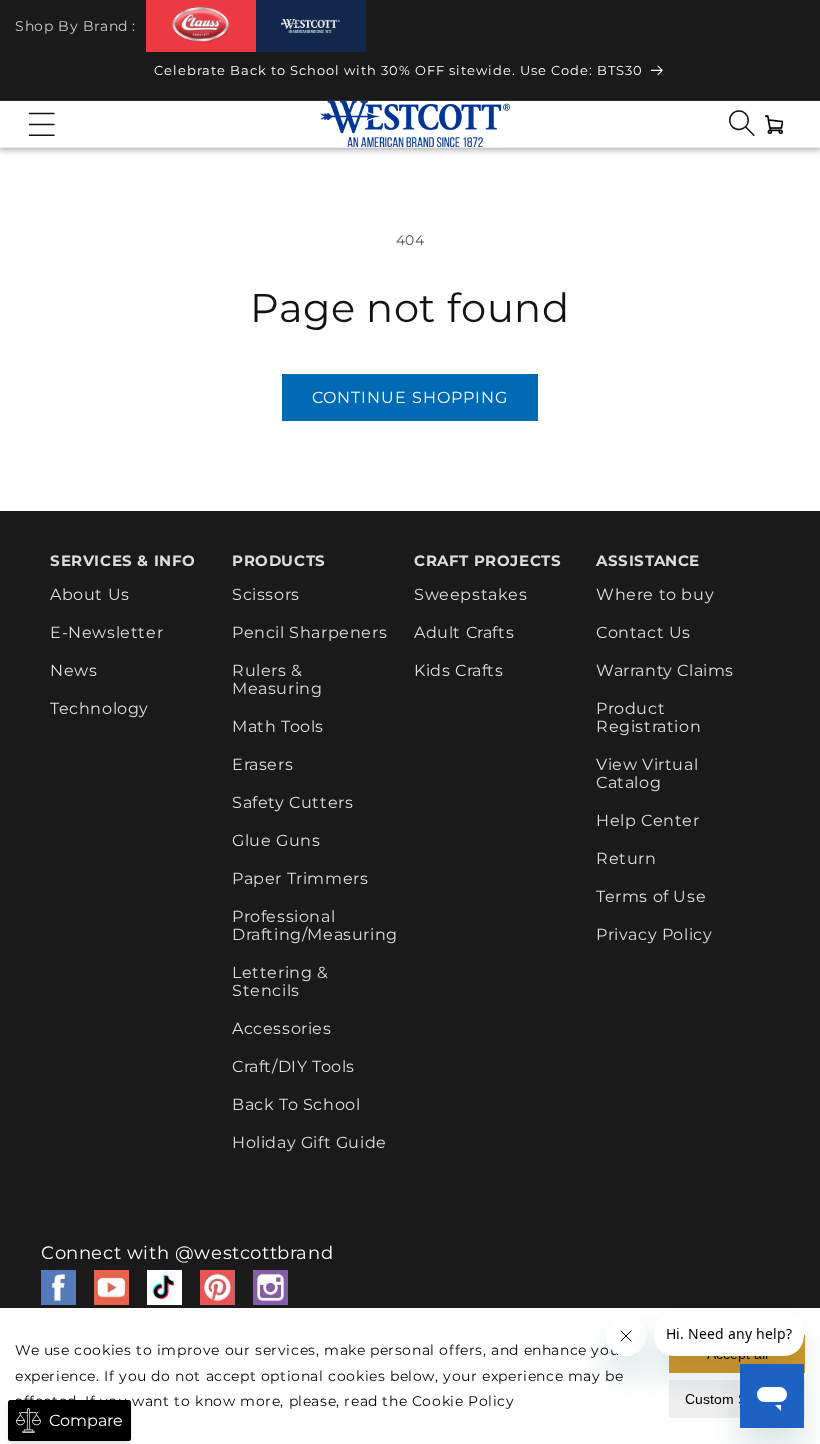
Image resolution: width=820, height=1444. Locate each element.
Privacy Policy (654, 934)
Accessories (282, 1028)
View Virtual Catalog (647, 773)
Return (626, 858)
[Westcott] (311, 26)
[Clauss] (201, 25)
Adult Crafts (464, 632)
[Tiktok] (164, 1287)
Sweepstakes (471, 595)
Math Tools (278, 726)
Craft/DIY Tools (293, 1066)
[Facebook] (58, 1287)
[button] (42, 124)
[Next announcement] (784, 76)
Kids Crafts (459, 670)
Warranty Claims (665, 670)
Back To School (296, 1104)
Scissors (266, 595)
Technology (99, 708)
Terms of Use (651, 896)
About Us (90, 595)
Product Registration (648, 717)
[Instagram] (270, 1287)
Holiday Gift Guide (309, 1142)
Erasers (262, 764)
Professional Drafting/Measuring (315, 925)
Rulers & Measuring (277, 679)
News (73, 670)
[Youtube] (111, 1287)
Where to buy (655, 595)
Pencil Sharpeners (309, 632)
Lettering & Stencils (280, 981)
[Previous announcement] (35, 76)
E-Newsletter (106, 632)
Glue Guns (276, 840)
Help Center (648, 820)
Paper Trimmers (300, 878)
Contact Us (643, 632)
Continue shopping (410, 397)
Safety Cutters (292, 802)
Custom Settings (737, 1399)
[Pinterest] (217, 1287)
